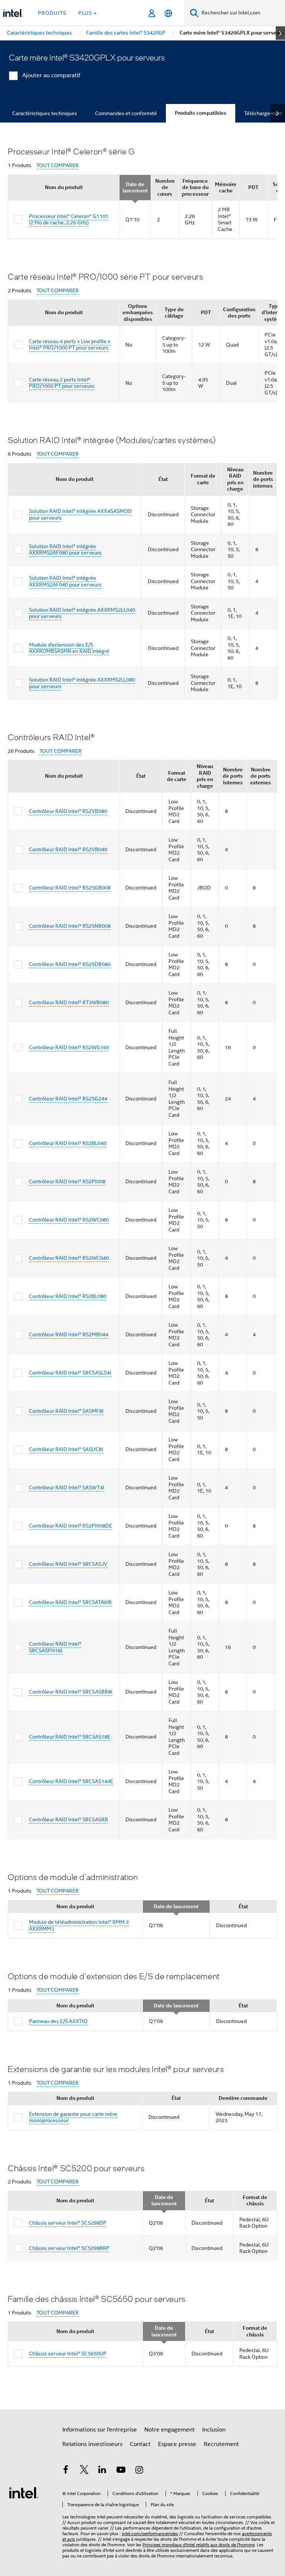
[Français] (168, 13)
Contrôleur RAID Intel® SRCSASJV (68, 1564)
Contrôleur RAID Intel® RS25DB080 (70, 964)
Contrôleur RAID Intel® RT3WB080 (69, 1002)
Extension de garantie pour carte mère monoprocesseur (73, 2117)
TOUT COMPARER (58, 165)
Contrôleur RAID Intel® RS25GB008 (70, 888)
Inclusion (214, 2430)
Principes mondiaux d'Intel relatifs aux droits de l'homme (199, 2545)
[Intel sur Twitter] (84, 2471)
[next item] (280, 33)
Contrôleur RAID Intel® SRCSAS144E (71, 1781)
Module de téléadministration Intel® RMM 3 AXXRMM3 (79, 1925)
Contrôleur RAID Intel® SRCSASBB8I (71, 1692)
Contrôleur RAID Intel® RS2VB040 (68, 849)
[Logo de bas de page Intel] (24, 2492)
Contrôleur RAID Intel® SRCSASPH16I (55, 1647)
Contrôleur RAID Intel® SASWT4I (67, 1487)
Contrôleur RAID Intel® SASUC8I (66, 1449)
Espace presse (177, 2444)
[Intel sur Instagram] (139, 2471)
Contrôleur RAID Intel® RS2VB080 (68, 811)
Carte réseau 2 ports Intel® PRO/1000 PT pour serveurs (62, 383)
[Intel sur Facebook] (66, 2471)
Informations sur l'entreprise (100, 2430)
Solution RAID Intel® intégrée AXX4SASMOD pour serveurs (80, 514)
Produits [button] (52, 13)
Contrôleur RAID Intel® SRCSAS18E (70, 1737)
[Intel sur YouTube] (121, 2471)
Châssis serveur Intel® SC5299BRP (69, 2248)
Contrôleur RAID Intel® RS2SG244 (68, 1099)
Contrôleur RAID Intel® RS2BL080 (68, 1296)
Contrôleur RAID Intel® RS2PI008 (67, 1181)
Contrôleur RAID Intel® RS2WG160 (69, 1047)
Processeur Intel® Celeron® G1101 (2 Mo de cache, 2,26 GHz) (69, 219)
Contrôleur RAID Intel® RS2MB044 (69, 1334)
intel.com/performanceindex (150, 2533)
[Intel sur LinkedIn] (102, 2471)
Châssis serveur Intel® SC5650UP (68, 2354)
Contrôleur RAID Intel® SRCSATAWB (70, 1602)
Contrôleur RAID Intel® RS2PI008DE (71, 1526)
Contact (140, 2444)
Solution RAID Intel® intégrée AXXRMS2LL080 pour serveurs (82, 683)
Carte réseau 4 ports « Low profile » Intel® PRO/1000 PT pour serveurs (70, 345)
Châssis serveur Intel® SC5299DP (68, 2223)
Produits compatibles (201, 113)
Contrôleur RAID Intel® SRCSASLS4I (70, 1373)
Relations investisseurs (92, 2444)
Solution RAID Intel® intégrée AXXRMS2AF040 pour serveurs (65, 581)
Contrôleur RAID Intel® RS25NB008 (70, 926)
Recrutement (221, 2444)
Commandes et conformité (126, 113)
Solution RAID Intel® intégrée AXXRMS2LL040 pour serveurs (82, 613)
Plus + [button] (88, 13)
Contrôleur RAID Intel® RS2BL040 (68, 1143)
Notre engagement (170, 2430)
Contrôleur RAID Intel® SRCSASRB (68, 1819)
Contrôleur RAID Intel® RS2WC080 (69, 1220)
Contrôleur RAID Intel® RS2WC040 (69, 1258)
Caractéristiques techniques (45, 113)
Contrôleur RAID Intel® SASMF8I (66, 1411)
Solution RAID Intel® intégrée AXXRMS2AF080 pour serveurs (65, 550)
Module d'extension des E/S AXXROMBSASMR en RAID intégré (69, 648)
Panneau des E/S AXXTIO (58, 2021)
